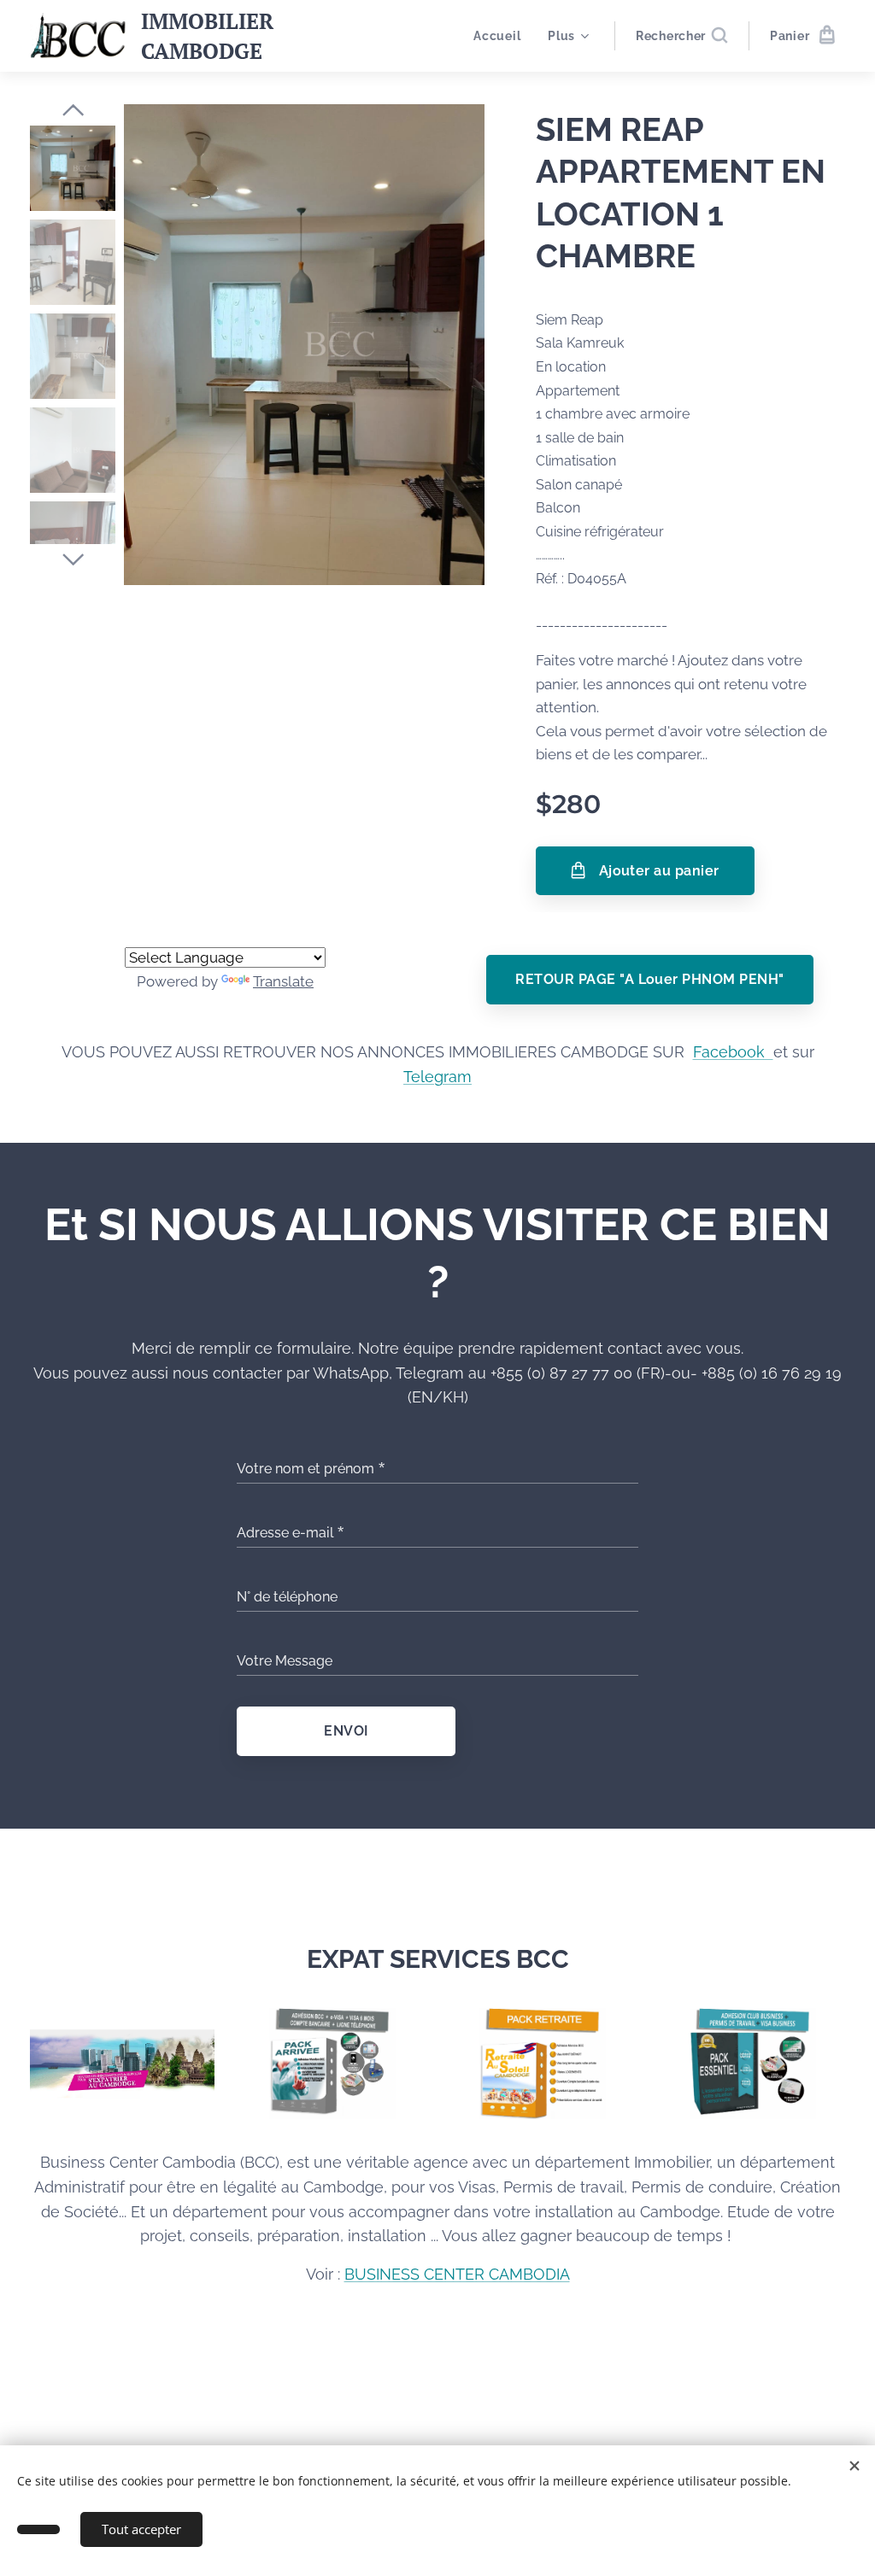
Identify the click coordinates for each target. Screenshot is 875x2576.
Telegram (437, 1077)
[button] (681, 36)
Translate (283, 981)
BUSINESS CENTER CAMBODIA (457, 2274)
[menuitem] (502, 36)
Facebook (733, 1052)
